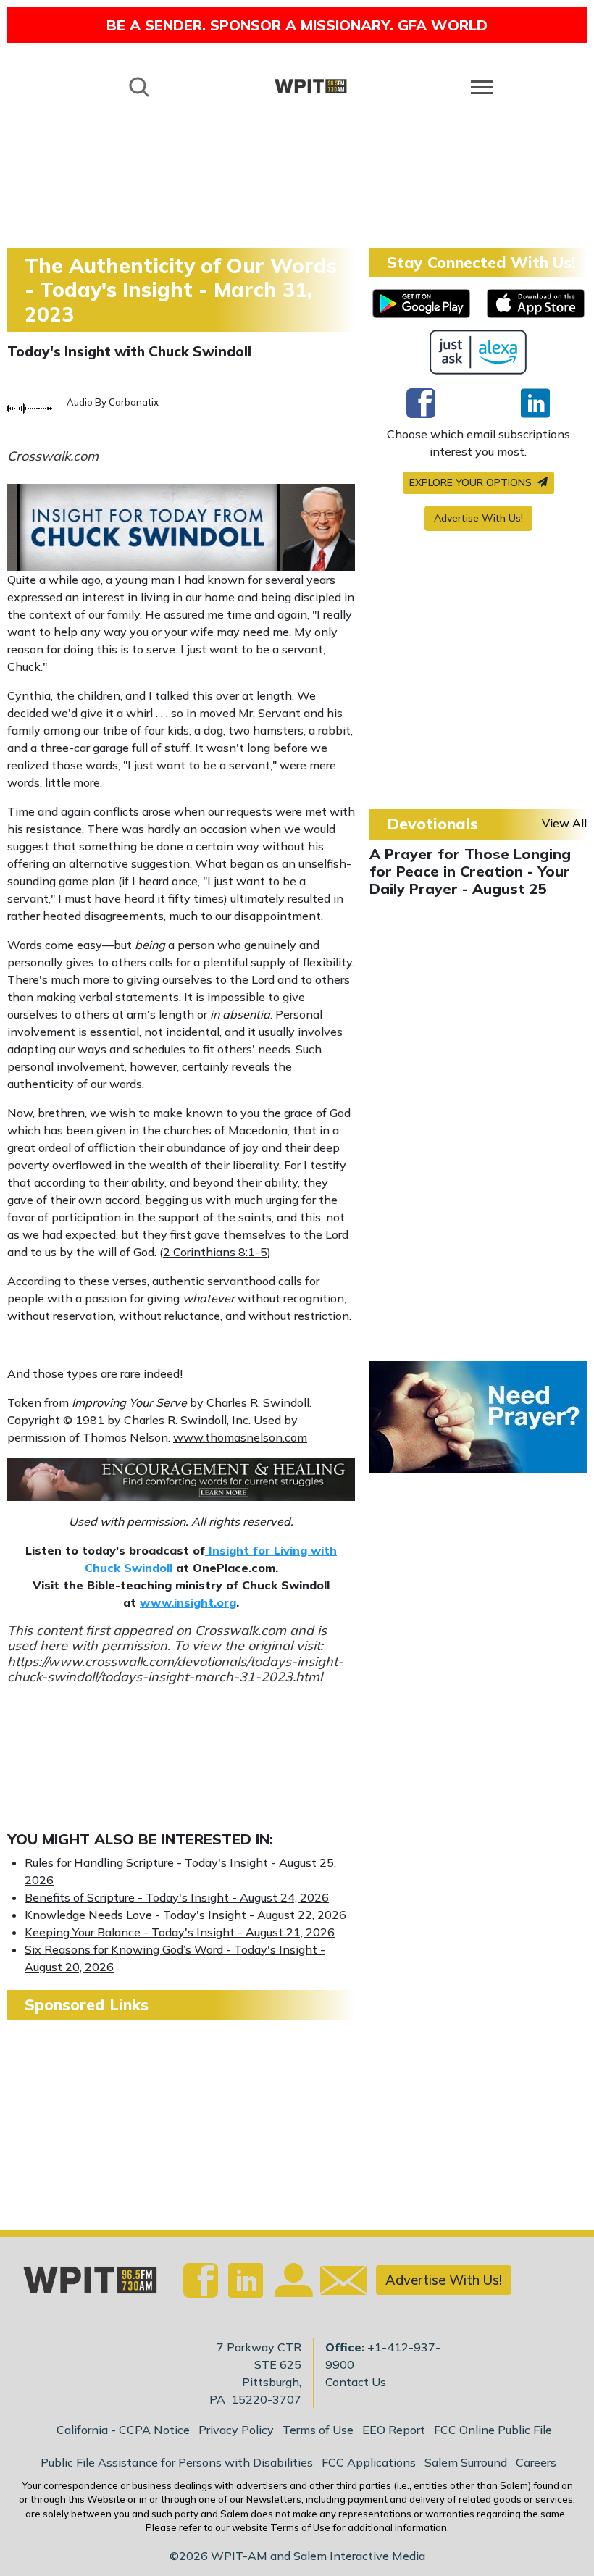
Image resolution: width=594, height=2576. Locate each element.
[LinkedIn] (535, 403)
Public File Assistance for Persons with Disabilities (177, 2462)
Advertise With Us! (478, 518)
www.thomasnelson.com (240, 1437)
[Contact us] (338, 2284)
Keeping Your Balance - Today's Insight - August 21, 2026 (180, 1932)
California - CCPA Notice (123, 2430)
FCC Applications (369, 2462)
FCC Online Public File (493, 2430)
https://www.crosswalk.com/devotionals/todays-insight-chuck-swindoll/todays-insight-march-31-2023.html (175, 1669)
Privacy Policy (236, 2430)
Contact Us (356, 2382)
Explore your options (472, 482)
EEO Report (394, 2430)
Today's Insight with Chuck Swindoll (129, 351)
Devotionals (432, 824)
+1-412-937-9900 (383, 2356)
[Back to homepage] (311, 86)
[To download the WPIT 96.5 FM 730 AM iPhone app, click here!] (536, 304)
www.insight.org (188, 1602)
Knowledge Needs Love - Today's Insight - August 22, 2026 (185, 1915)
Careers (536, 2462)
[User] (292, 2288)
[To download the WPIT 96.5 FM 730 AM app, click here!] (421, 304)
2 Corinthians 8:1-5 (215, 1252)
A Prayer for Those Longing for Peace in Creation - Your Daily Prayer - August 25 (470, 871)
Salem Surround (466, 2462)
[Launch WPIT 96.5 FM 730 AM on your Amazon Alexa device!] (478, 352)
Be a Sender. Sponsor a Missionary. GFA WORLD (297, 25)
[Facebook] (421, 403)
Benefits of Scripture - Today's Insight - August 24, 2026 (177, 1897)
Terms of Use (318, 2430)
